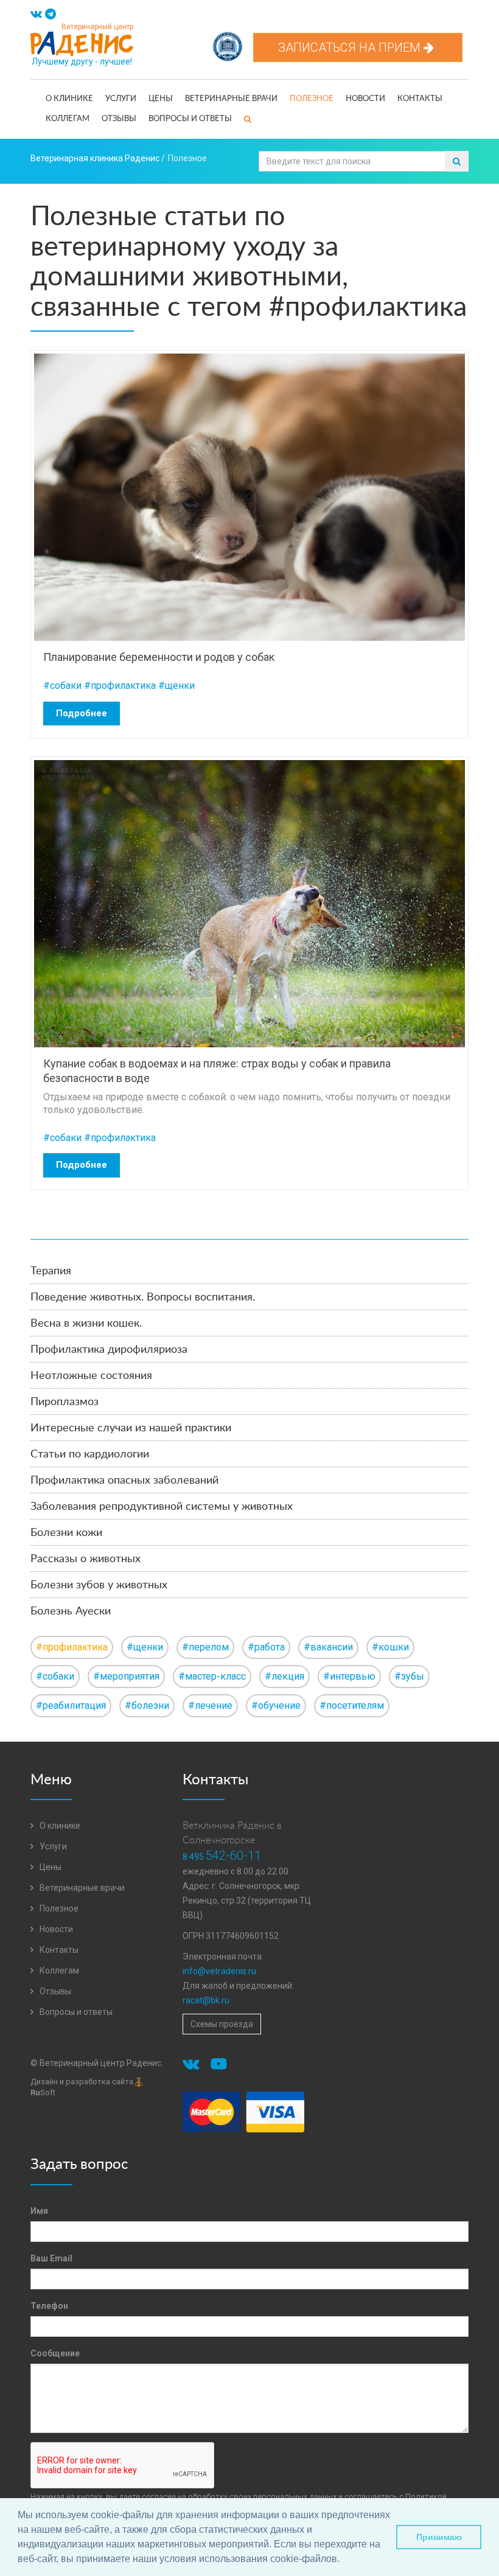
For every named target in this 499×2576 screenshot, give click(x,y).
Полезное (312, 99)
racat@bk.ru (206, 2000)
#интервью (349, 1676)
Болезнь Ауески (71, 1611)
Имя (39, 2211)
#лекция (284, 1676)
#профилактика (120, 686)
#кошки (390, 1647)
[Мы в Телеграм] (51, 15)
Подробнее (82, 713)
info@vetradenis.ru (219, 1971)
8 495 (222, 1857)
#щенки (176, 686)
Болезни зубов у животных (99, 1585)
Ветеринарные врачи (231, 99)
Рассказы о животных (85, 1559)
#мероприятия (126, 1676)
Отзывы (119, 119)
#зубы (409, 1676)
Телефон (49, 2306)
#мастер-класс (212, 1676)
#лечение (210, 1705)
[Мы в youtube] (221, 2066)
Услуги (121, 99)
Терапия (51, 1271)
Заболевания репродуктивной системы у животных (162, 1507)
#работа (266, 1647)
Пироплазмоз (65, 1402)
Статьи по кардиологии (90, 1454)
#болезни (147, 1705)
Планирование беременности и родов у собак (159, 657)
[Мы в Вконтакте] (36, 15)
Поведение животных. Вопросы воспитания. (143, 1297)
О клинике (69, 99)
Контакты (420, 99)
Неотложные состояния (91, 1376)
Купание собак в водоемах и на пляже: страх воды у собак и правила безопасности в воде (217, 1070)
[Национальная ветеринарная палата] (228, 40)
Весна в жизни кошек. (86, 1324)
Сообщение (55, 2353)
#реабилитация (71, 1705)
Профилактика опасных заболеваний (124, 1481)
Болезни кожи (66, 1533)
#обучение (276, 1705)
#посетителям (352, 1705)
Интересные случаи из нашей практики (131, 1428)
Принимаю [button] (439, 2537)
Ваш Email (51, 2258)
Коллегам (68, 119)
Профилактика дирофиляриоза (109, 1350)
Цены (161, 99)
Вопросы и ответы (190, 119)
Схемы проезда (222, 2024)
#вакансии (328, 1647)
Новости (365, 99)
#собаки (62, 686)
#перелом (205, 1647)
